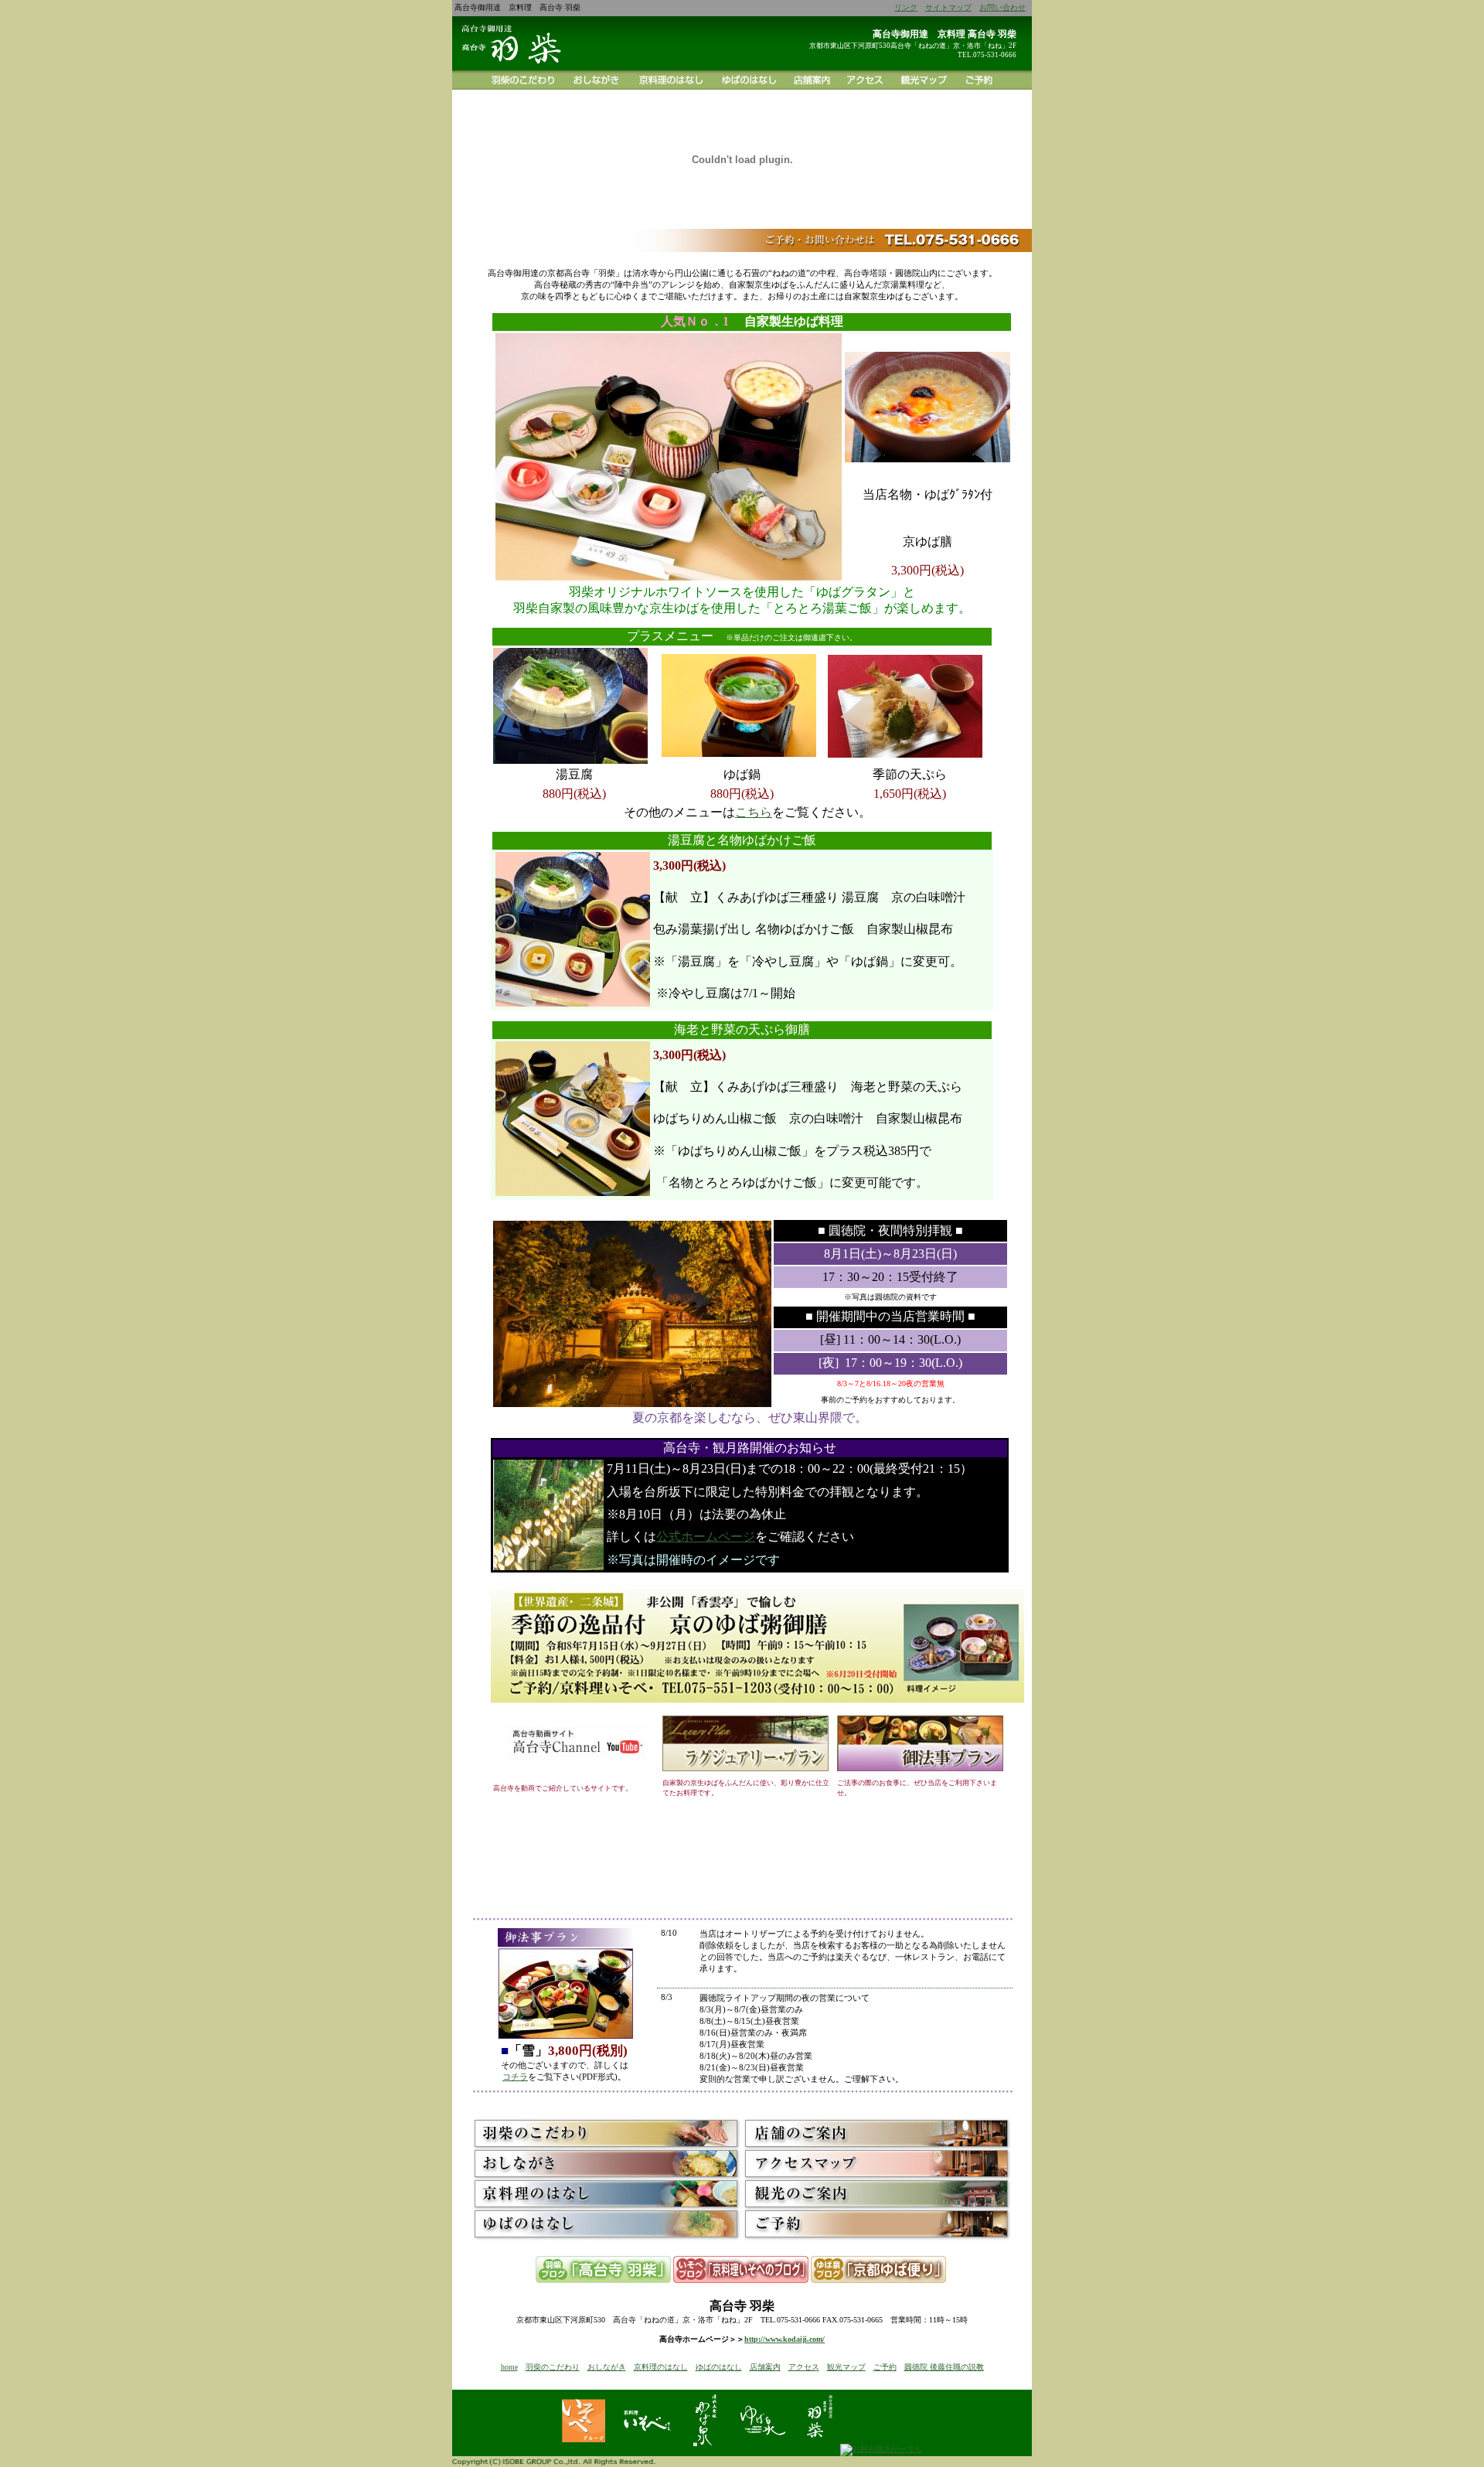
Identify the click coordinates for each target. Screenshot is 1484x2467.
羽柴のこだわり (553, 2367)
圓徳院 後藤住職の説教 (944, 2367)
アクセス (804, 2367)
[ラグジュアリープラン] (745, 1768)
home (509, 2367)
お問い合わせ (1002, 7)
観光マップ (846, 2367)
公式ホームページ (706, 1537)
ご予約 (885, 2367)
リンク (906, 7)
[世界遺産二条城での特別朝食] (757, 1710)
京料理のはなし (661, 2367)
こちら (754, 812)
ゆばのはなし (719, 2367)
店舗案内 (765, 2367)
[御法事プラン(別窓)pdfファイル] (920, 1768)
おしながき (607, 2367)
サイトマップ (948, 7)
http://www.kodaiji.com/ (785, 2339)
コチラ (515, 2077)
